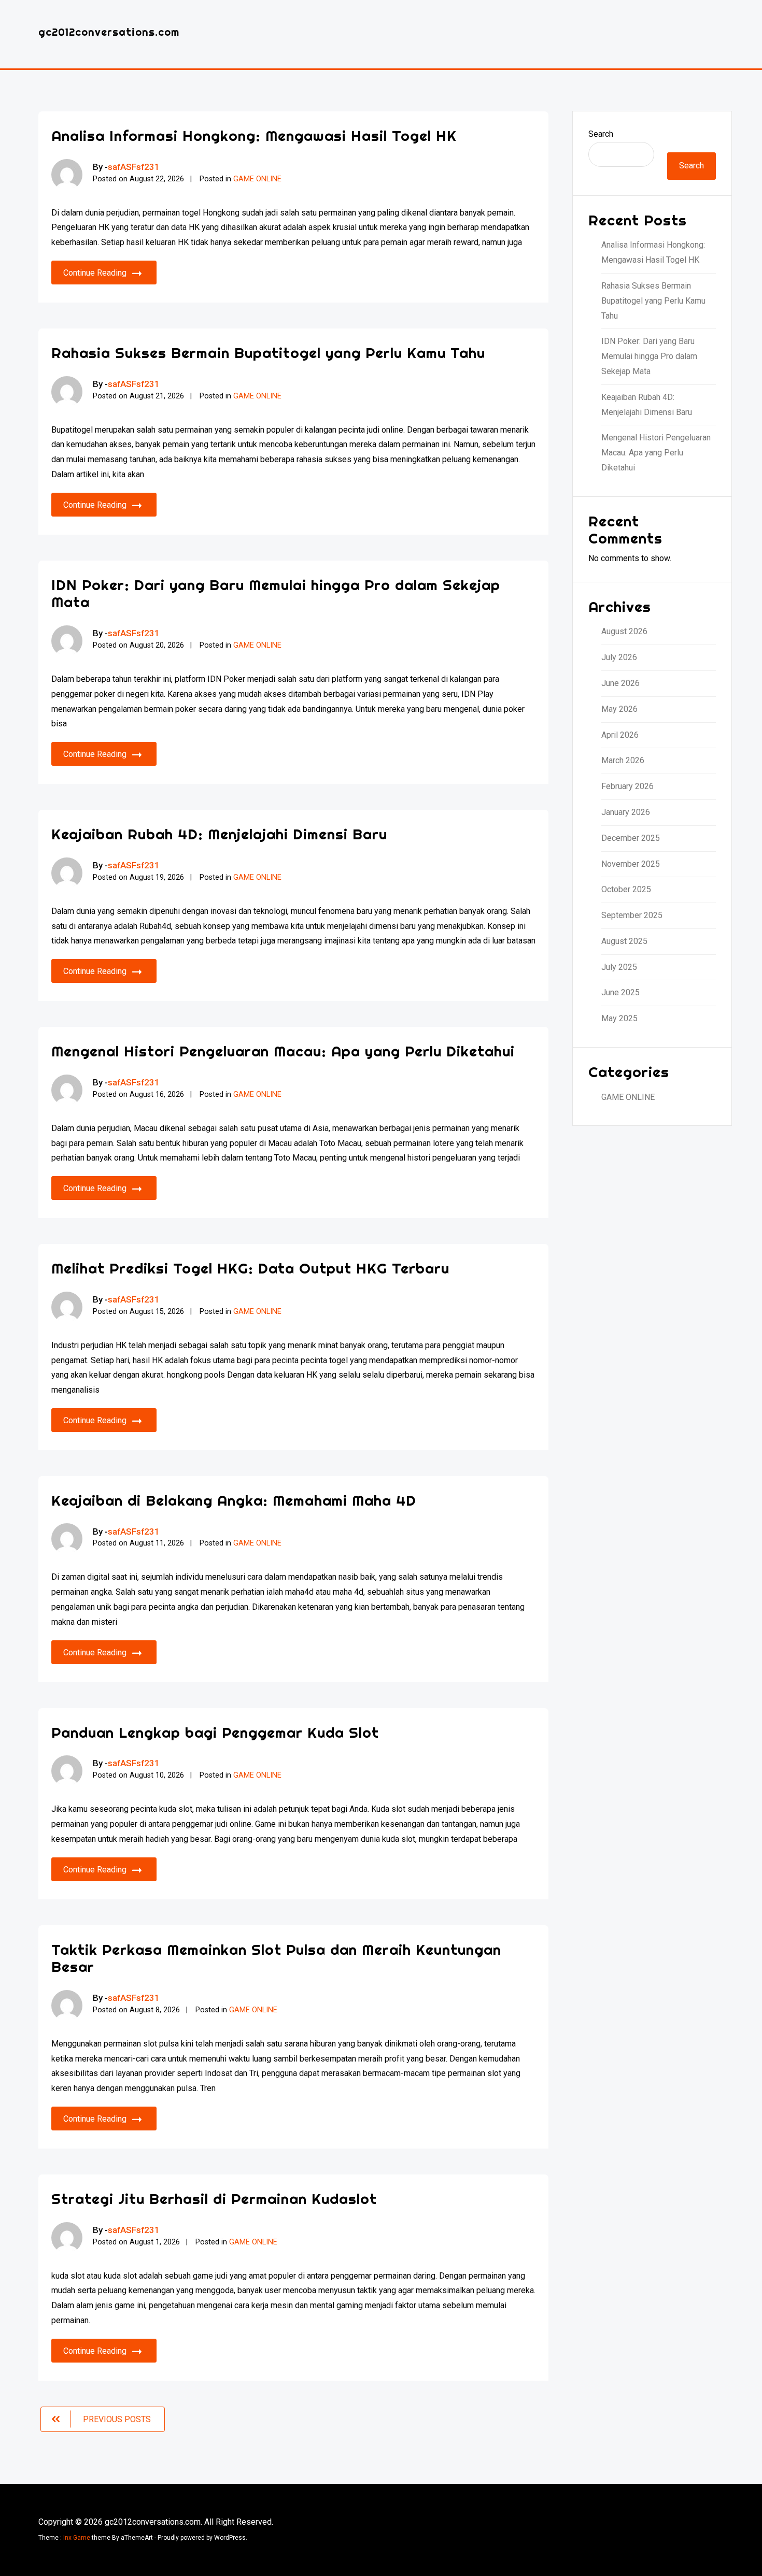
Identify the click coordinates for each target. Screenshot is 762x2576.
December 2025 (631, 838)
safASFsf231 (134, 167)
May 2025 (619, 1018)
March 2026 (623, 760)
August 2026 (624, 631)
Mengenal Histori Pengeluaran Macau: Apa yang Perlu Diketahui (283, 1051)
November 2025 (631, 864)
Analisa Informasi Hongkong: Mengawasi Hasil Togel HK (254, 135)
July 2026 (619, 657)
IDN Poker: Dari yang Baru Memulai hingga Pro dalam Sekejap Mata (276, 593)
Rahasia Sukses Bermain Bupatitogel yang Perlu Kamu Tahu (268, 353)
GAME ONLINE (257, 179)
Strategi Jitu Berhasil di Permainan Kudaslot (214, 2199)
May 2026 (619, 709)
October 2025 (626, 889)
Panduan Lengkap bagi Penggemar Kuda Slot (215, 1732)
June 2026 (620, 683)
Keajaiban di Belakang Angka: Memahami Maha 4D (234, 1500)
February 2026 (627, 786)
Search (601, 134)
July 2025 (619, 967)
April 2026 (620, 735)
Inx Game (77, 2538)
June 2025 (620, 992)
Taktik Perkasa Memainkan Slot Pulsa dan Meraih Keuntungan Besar (276, 1958)
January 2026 (626, 812)
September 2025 (632, 915)
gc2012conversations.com (109, 32)
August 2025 (624, 941)
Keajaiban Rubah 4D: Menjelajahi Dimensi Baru (219, 834)
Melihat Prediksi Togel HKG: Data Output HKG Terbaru (250, 1268)
